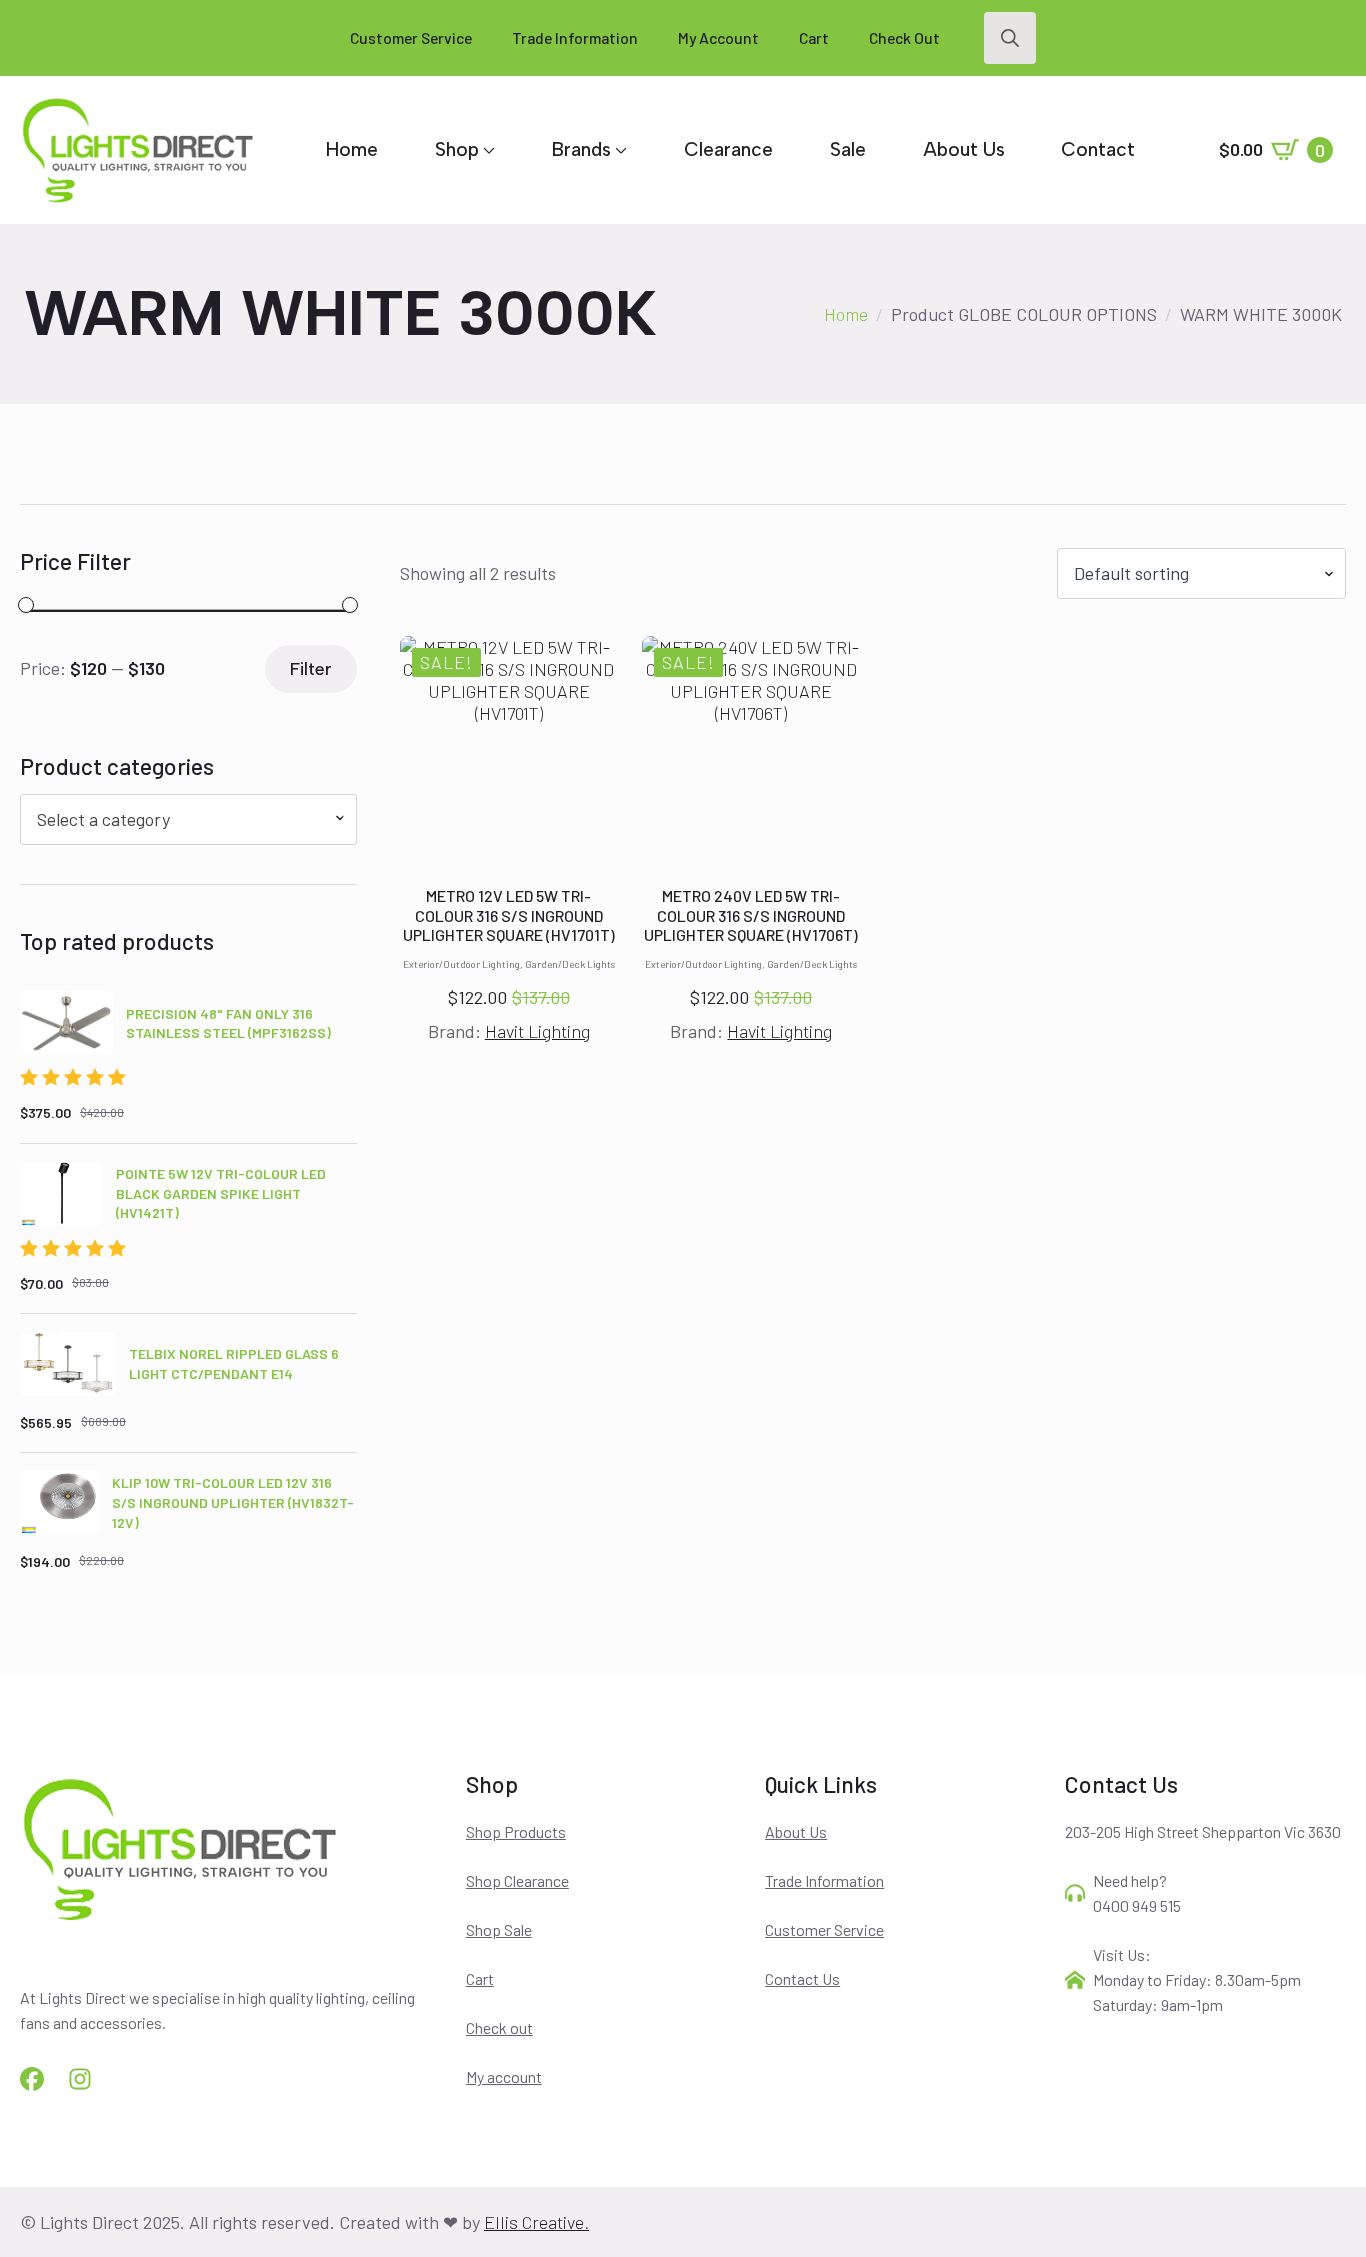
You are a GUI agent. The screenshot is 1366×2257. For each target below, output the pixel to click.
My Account (718, 37)
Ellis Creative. (536, 2222)
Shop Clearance (517, 1880)
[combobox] (188, 819)
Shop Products (516, 1831)
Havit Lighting (537, 1031)
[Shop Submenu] (487, 149)
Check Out (904, 37)
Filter (311, 668)
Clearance (728, 149)
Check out (499, 2027)
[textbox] (180, 819)
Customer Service (411, 37)
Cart (814, 37)
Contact (1098, 149)
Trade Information (575, 37)
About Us (964, 149)
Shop (457, 149)
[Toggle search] (1010, 38)
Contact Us (802, 1978)
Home (352, 149)
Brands (581, 149)
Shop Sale (499, 1929)
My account (504, 2076)
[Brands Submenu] (619, 149)
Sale (848, 149)
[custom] (32, 2079)
